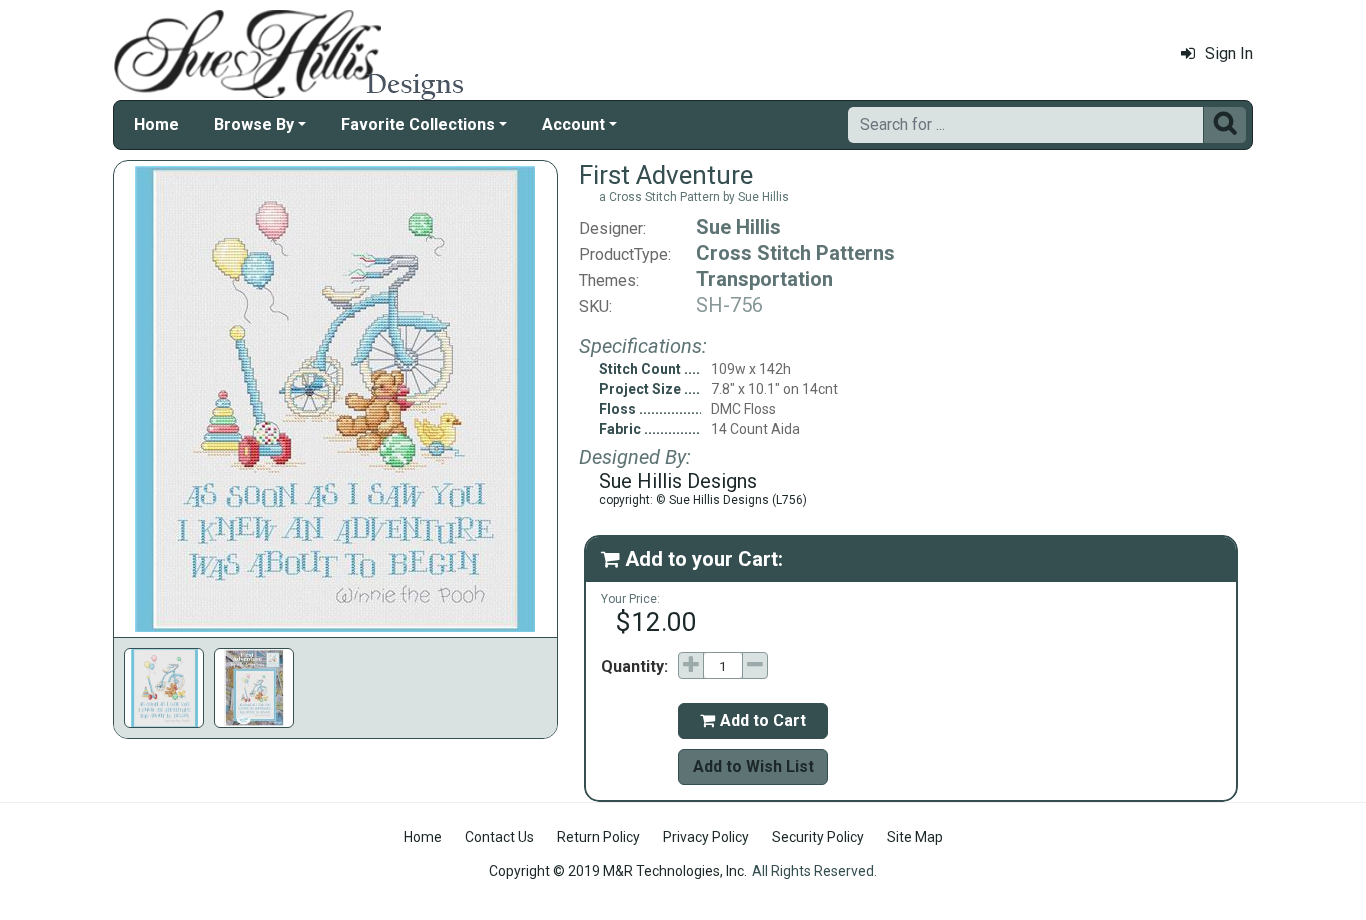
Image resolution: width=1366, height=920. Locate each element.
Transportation (764, 279)
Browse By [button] (254, 124)
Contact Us (499, 837)
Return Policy (598, 837)
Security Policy (818, 837)
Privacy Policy (706, 837)
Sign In (1229, 53)
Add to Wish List (753, 766)
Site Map (915, 837)
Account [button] (573, 124)
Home (156, 124)
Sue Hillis (738, 227)
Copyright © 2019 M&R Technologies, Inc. (618, 871)
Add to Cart (753, 720)
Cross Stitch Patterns (795, 253)
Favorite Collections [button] (418, 124)
